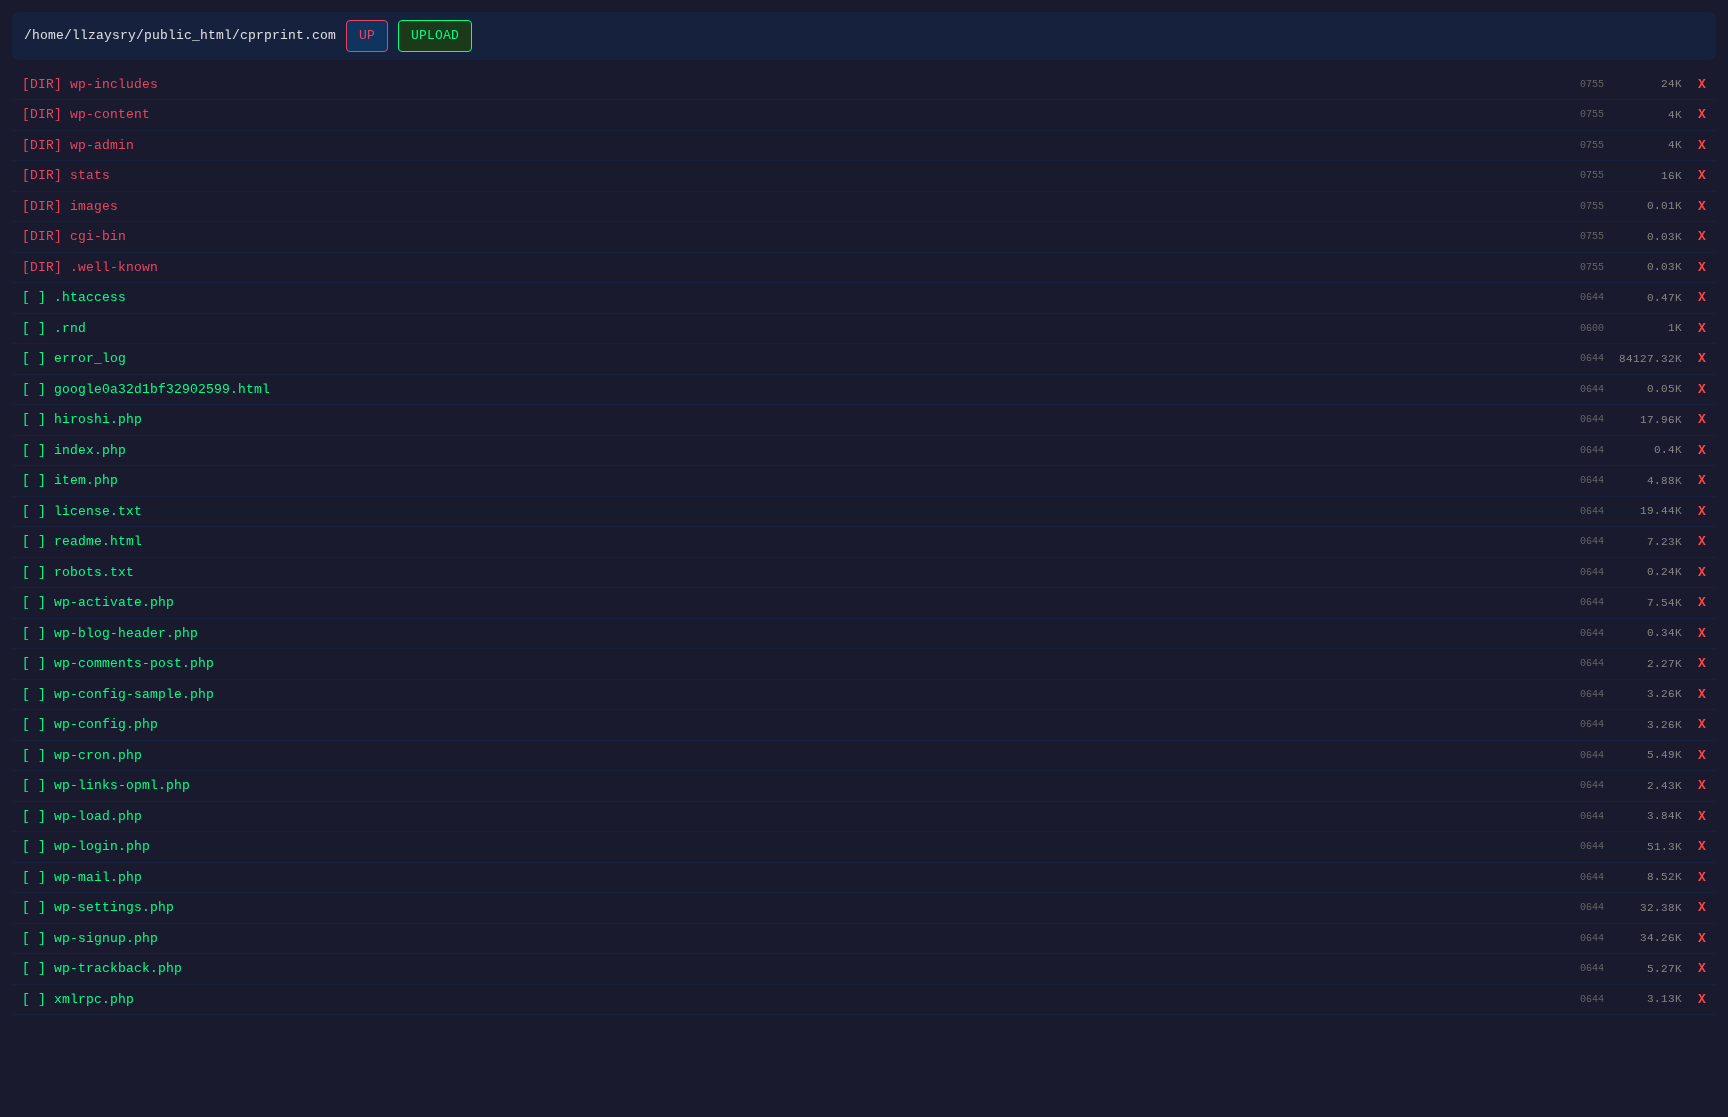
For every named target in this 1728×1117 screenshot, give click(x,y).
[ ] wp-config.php (90, 724)
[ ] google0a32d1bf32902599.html (146, 389)
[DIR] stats (66, 175)
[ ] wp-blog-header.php (110, 633)
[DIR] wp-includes (90, 84)
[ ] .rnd (54, 328)
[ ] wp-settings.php (98, 907)
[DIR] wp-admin (78, 145)
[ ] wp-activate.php (98, 602)
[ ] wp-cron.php (82, 755)
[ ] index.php (74, 450)
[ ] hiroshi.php (82, 419)
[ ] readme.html (82, 541)
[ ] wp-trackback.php (102, 968)
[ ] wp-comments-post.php (118, 663)
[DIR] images (70, 206)
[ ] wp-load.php (82, 816)
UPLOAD (435, 35)
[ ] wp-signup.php (90, 938)
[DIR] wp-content (86, 114)
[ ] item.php (70, 480)
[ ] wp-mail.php (82, 877)
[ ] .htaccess (74, 297)
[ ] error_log (74, 358)
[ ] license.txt (82, 511)
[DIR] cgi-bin (74, 236)
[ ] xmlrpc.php (78, 999)
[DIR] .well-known (90, 267)
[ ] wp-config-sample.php (118, 694)
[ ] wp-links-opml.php (106, 785)
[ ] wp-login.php (86, 846)
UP (367, 35)
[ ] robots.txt (78, 572)
